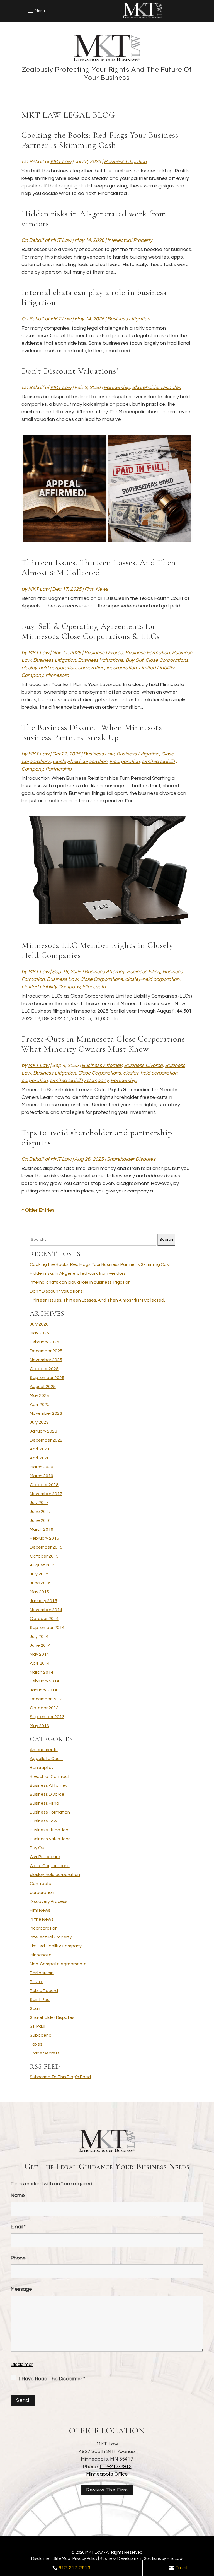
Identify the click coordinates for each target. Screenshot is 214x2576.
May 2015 (39, 1592)
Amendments (44, 1750)
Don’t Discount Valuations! (70, 371)
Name (18, 2195)
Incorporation (121, 668)
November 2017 (46, 1494)
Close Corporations (167, 660)
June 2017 (40, 1512)
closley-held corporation (49, 668)
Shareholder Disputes (156, 388)
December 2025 (46, 1351)
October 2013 (44, 1708)
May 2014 (39, 1654)
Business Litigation (125, 162)
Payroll (37, 1982)
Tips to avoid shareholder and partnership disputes (97, 1138)
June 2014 (40, 1645)
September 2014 (47, 1628)
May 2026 (39, 1333)
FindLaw (175, 2559)
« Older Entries (38, 1210)
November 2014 (46, 1610)
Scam (36, 2008)
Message (21, 2289)
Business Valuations (101, 660)
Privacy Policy (85, 2559)
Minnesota (57, 675)
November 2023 (46, 1413)
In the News (42, 1919)
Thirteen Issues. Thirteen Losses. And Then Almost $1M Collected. (99, 568)
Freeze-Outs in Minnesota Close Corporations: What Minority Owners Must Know (104, 1044)
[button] (35, 11)
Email (18, 2227)
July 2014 (39, 1636)
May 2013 (39, 1726)
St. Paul (37, 2026)
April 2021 (40, 1449)
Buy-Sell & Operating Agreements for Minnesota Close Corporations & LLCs (91, 631)
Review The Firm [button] (107, 2490)
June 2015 (40, 1583)
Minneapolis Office (107, 2474)
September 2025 (47, 1378)
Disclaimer (22, 2365)
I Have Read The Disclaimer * (52, 2379)
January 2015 (43, 1601)
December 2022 (46, 1440)
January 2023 (43, 1431)
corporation (91, 668)
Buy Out (134, 660)
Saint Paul (40, 2000)
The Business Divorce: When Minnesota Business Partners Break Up (92, 732)
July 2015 (39, 1574)
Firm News (96, 589)
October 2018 (44, 1485)
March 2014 (42, 1672)
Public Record (44, 1991)
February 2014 (44, 1681)
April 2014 (40, 1663)
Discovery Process (49, 1901)
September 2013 (47, 1717)
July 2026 (39, 1324)
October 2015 (44, 1556)
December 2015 (46, 1547)
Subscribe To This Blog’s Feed (60, 2077)
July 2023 (39, 1422)
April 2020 (40, 1458)
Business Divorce (104, 653)
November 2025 (46, 1360)
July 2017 (39, 1503)
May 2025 (39, 1396)
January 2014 (43, 1690)
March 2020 (42, 1467)
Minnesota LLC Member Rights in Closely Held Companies (97, 950)
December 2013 (46, 1699)
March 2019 (42, 1476)
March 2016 (42, 1529)
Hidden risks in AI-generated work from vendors (94, 219)
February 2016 (44, 1538)
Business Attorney (104, 972)
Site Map (62, 2559)
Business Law (99, 754)
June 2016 (40, 1520)
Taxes (36, 2044)
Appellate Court (46, 1759)
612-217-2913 (116, 2467)
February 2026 (44, 1342)
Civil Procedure (45, 1857)
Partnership (117, 388)
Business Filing (144, 972)
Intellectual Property (130, 240)
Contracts (40, 1884)
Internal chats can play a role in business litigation (94, 297)
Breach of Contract (50, 1776)
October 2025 (44, 1369)
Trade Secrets (45, 2053)
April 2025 (40, 1404)
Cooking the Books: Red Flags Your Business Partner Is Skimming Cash (100, 140)
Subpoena (41, 2035)
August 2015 (43, 1565)
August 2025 (43, 1387)
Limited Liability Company (51, 987)
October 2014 (44, 1619)
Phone (18, 2258)
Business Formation (147, 653)
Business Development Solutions (130, 2559)
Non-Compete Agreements (58, 1964)
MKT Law (61, 162)
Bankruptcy (42, 1768)
